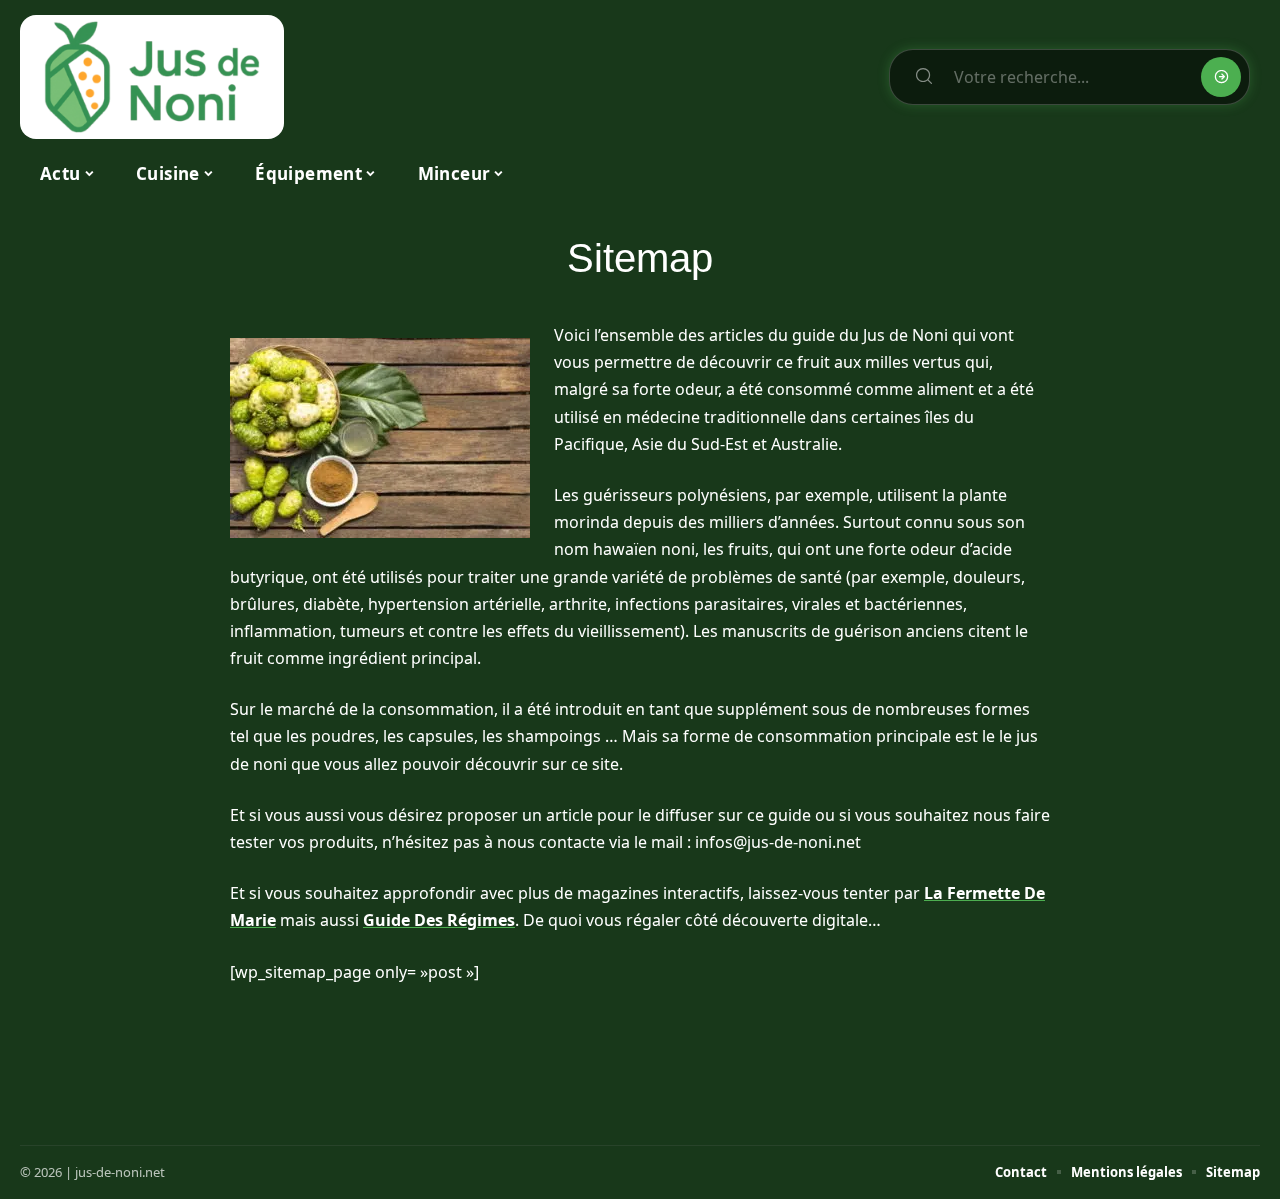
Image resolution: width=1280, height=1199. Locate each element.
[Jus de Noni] (152, 77)
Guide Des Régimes (439, 920)
